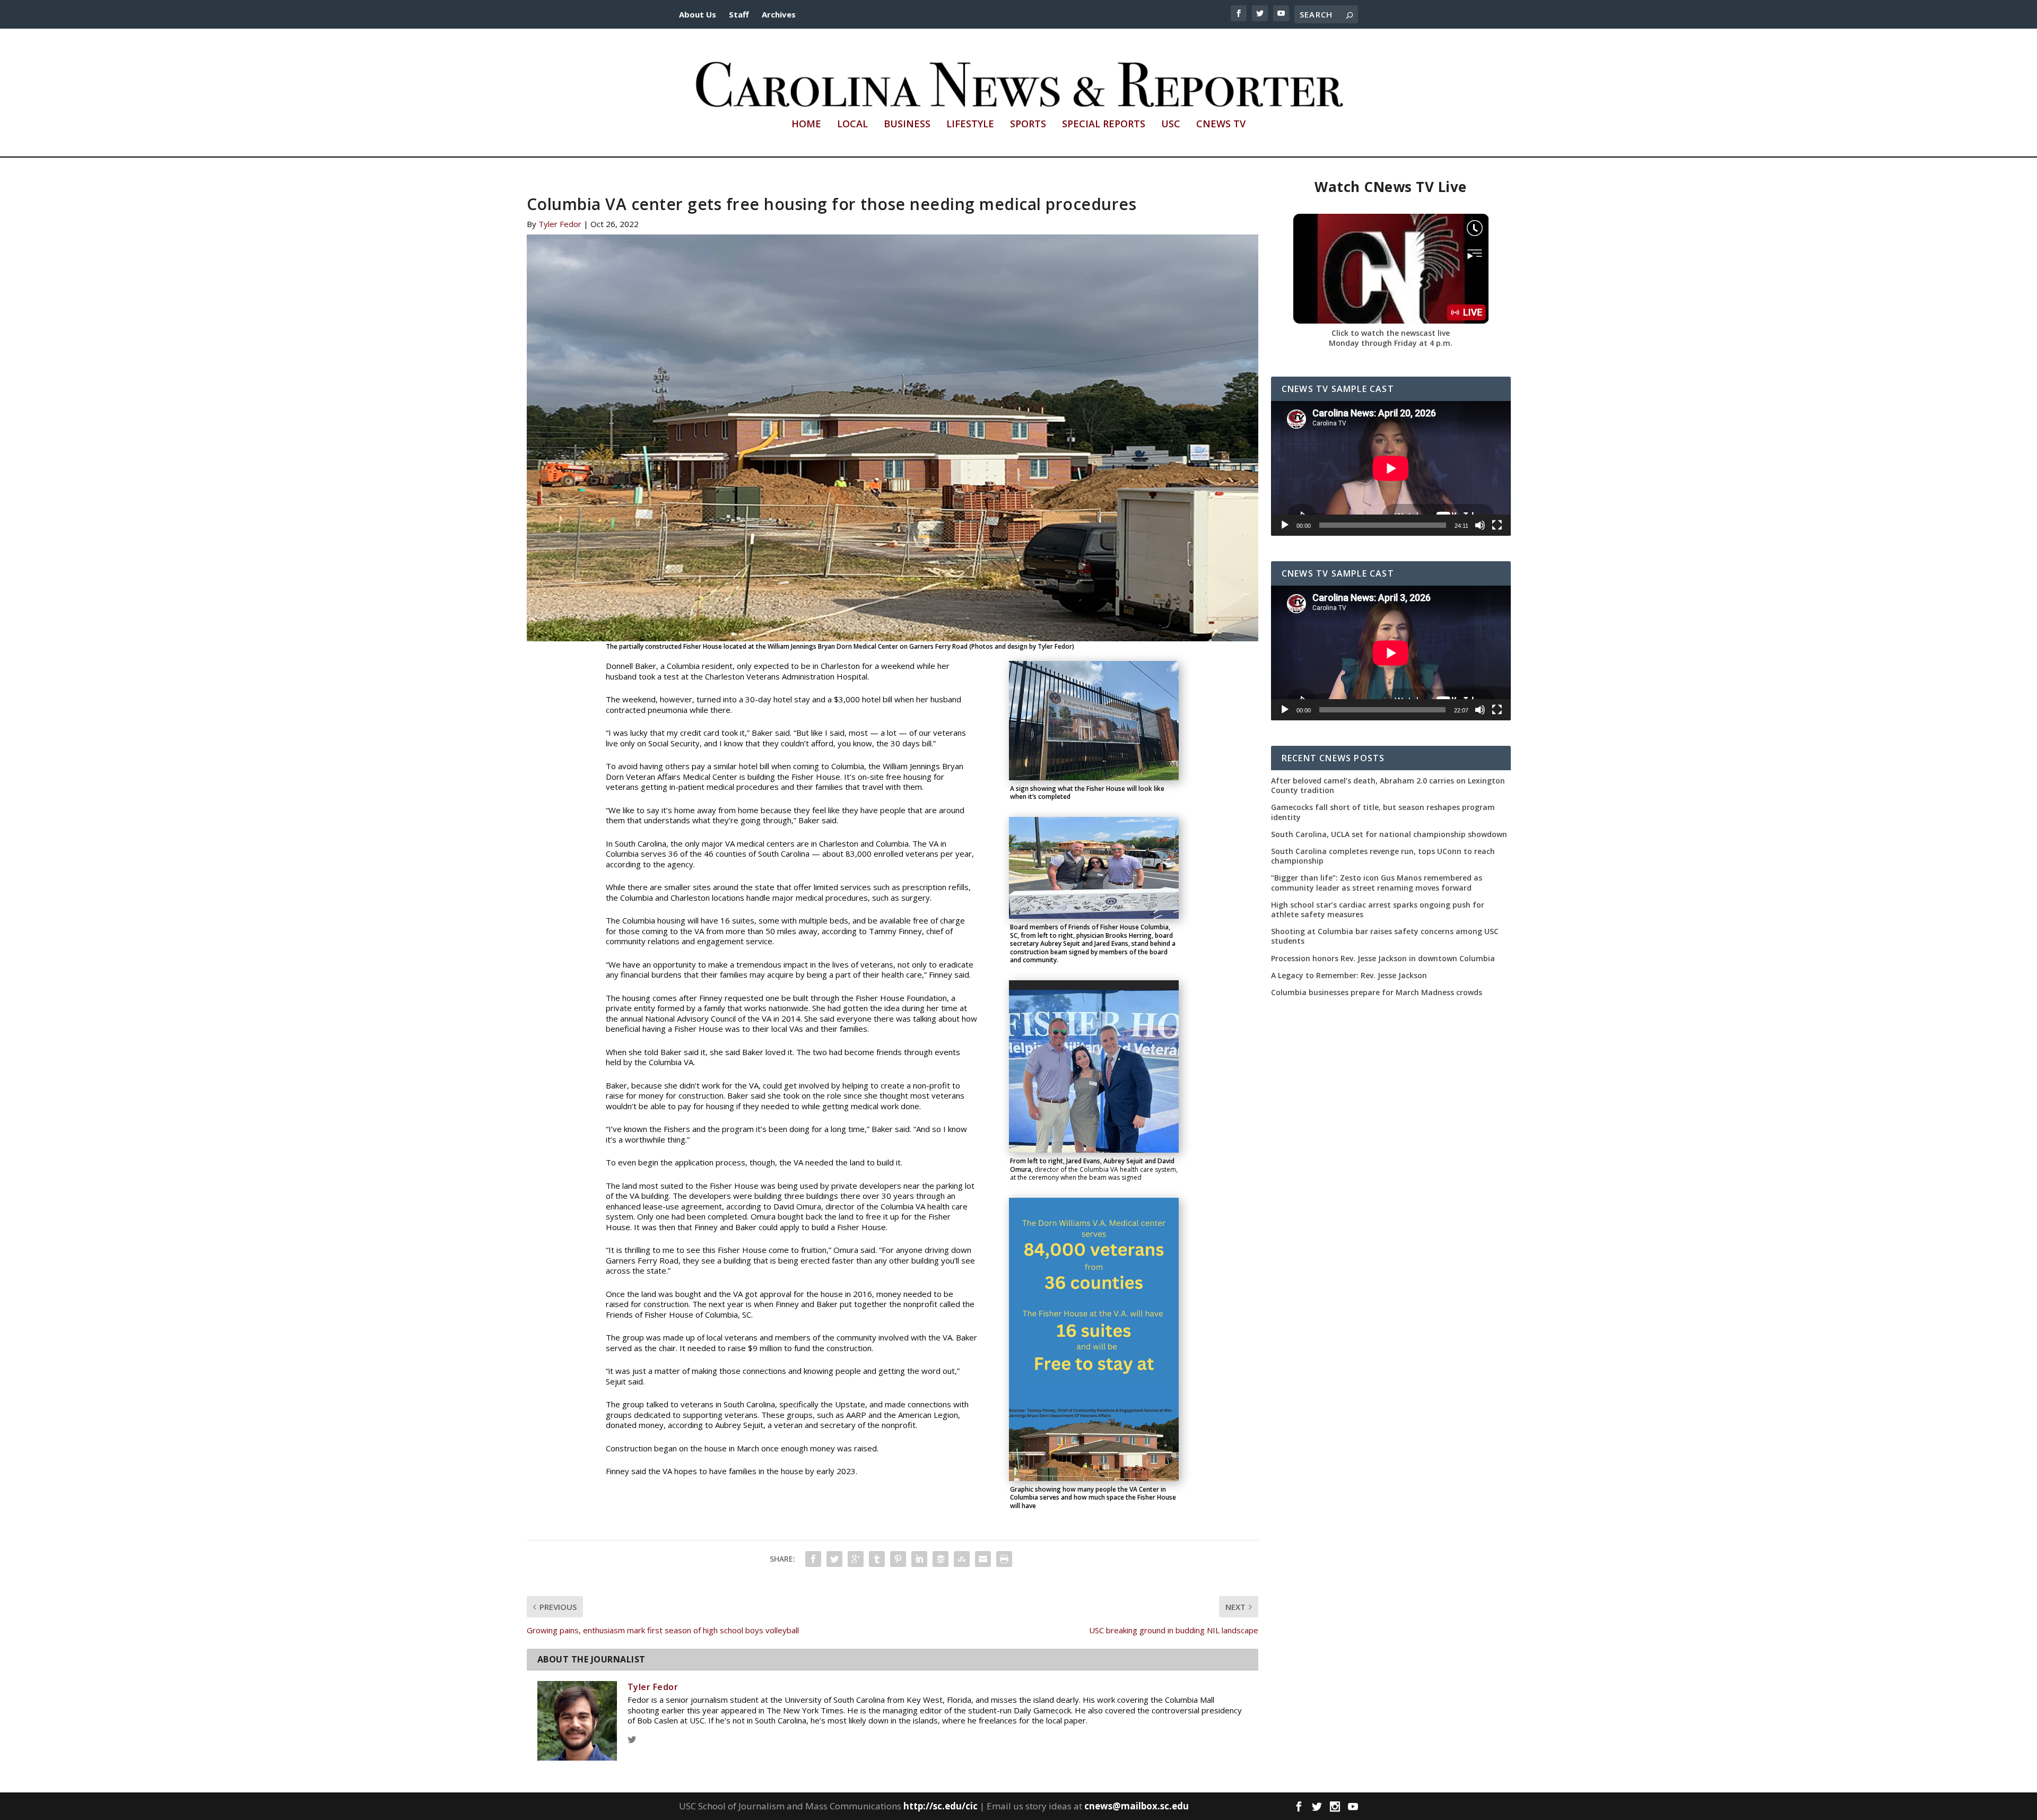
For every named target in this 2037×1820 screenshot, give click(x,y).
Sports (1028, 125)
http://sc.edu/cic (941, 1806)
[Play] (1285, 525)
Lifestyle (970, 125)
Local (852, 125)
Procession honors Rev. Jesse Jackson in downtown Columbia (1383, 959)
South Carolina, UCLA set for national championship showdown (1389, 834)
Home (806, 125)
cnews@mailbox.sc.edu (1137, 1806)
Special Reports (1104, 125)
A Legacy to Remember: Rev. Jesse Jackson (1349, 976)
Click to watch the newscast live (1391, 333)
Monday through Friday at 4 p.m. (1391, 343)
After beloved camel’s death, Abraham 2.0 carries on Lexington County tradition (1388, 786)
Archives (779, 14)
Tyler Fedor (560, 224)
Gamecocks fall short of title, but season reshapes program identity (1383, 812)
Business (907, 125)
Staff (739, 14)
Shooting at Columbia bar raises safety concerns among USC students (1385, 936)
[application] (1391, 468)
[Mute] (1480, 525)
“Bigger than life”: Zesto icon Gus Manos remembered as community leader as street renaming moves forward (1377, 883)
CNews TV (1221, 125)
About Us (698, 14)
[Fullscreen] (1497, 525)
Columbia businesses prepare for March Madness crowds (1377, 992)
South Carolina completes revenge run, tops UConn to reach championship (1383, 856)
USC (1171, 125)
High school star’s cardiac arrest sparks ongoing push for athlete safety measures (1378, 910)
